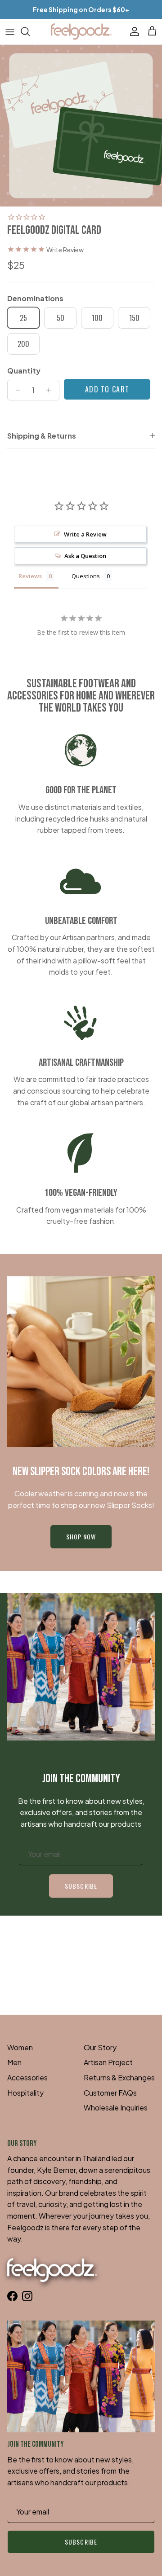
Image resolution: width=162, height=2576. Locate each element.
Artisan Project (108, 2062)
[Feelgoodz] (81, 32)
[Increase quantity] (51, 390)
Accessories (27, 2077)
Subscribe (81, 1886)
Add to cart (107, 389)
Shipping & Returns (42, 436)
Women (20, 2047)
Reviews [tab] (30, 576)
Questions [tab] (86, 576)
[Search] (30, 31)
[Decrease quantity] (16, 390)
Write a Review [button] (85, 534)
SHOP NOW (81, 1536)
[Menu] (10, 31)
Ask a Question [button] (85, 556)
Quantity (24, 371)
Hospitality (25, 2093)
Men (14, 2062)
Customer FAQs (110, 2093)
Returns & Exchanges (119, 2077)
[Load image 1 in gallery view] (81, 126)
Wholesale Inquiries (116, 2108)
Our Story (100, 2047)
